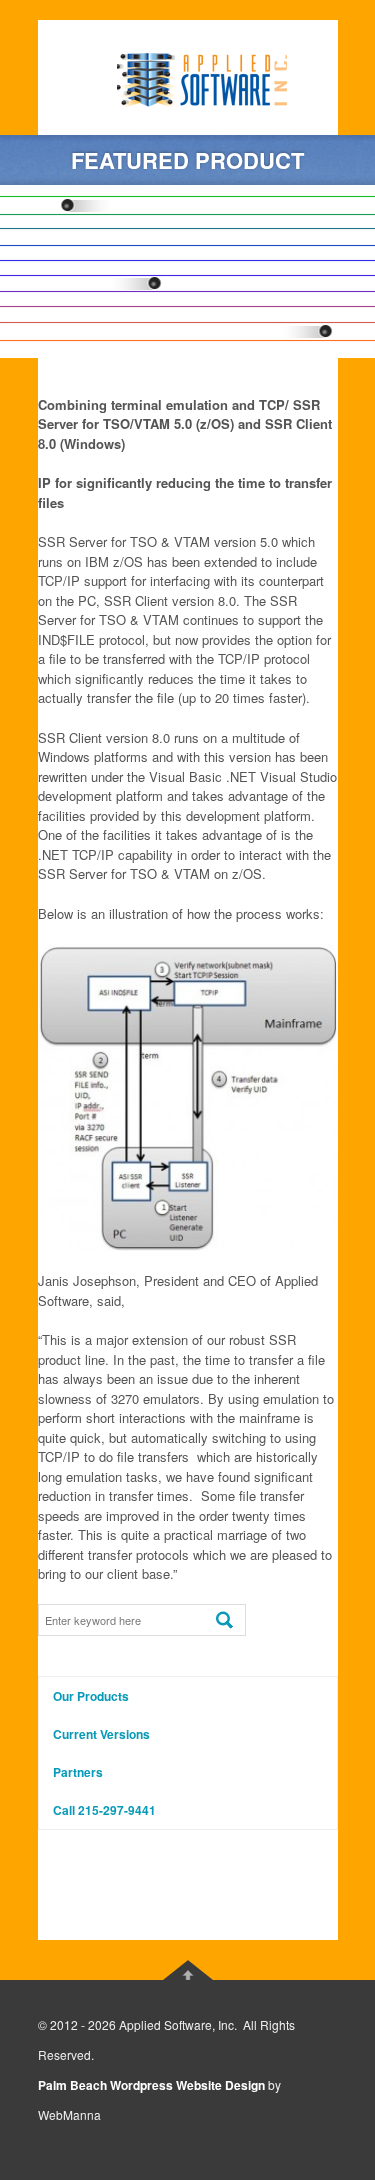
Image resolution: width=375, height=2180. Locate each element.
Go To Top (188, 1970)
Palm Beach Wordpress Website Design (151, 2085)
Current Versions (101, 1734)
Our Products (91, 1696)
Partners (78, 1772)
